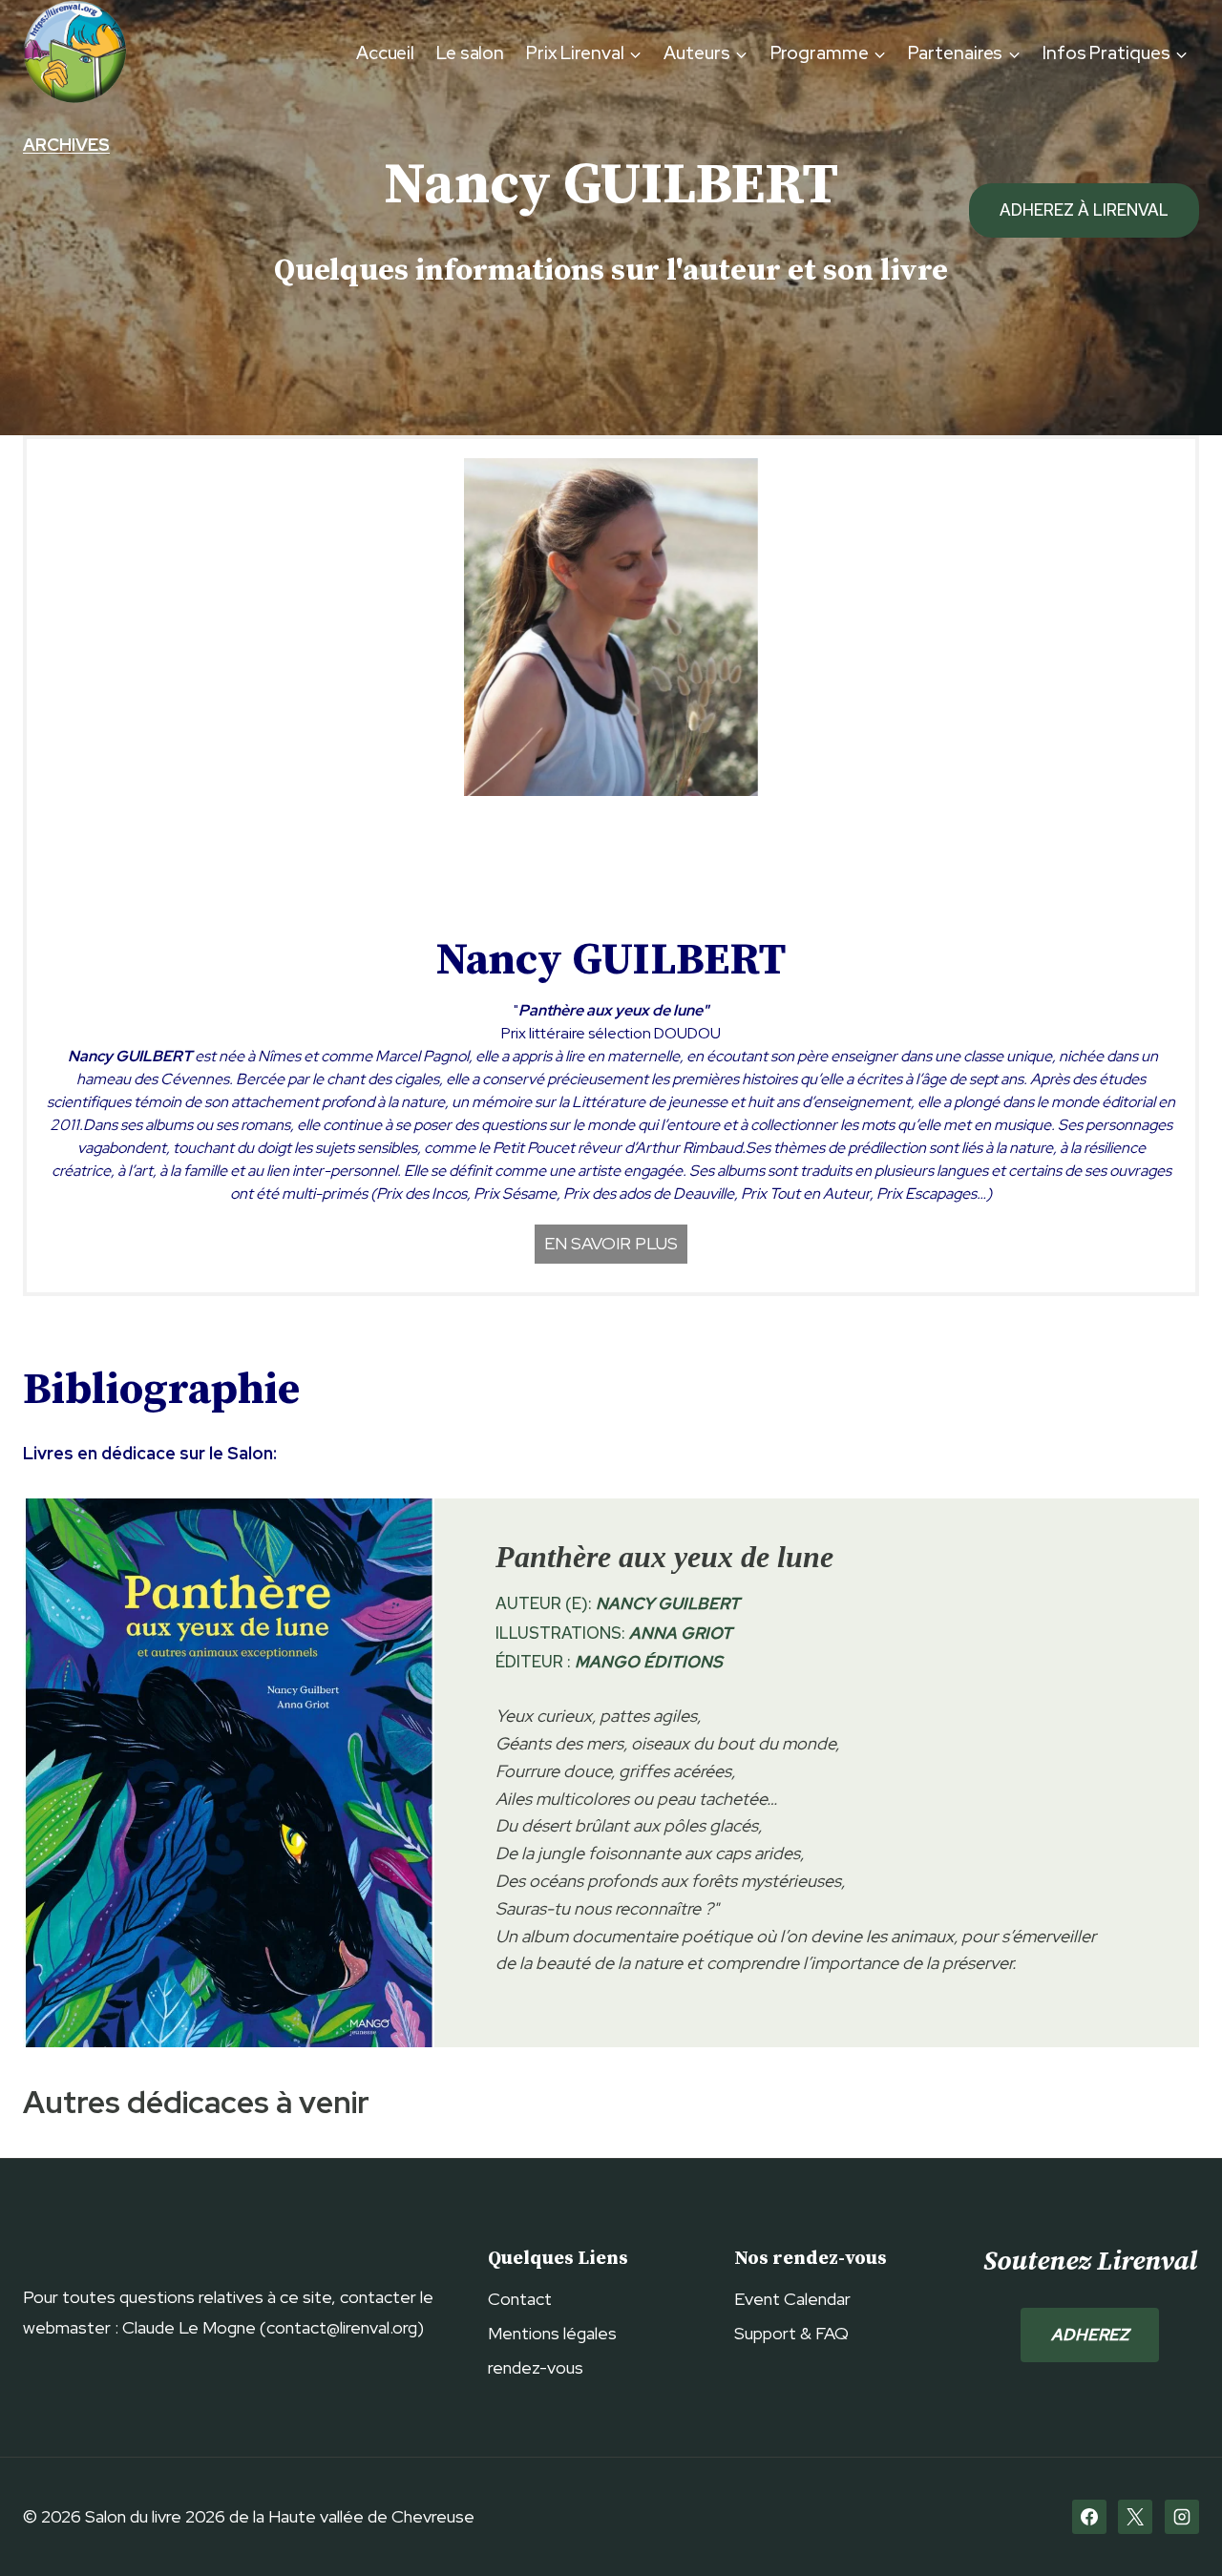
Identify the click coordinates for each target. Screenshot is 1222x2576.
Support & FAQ (791, 2333)
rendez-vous (536, 2367)
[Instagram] (1182, 2517)
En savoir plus (611, 1243)
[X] (1135, 2517)
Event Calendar (792, 2299)
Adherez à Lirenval (1084, 210)
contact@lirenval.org (342, 2327)
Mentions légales (552, 2333)
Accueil (385, 53)
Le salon (470, 53)
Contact (520, 2299)
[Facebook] (1089, 2517)
